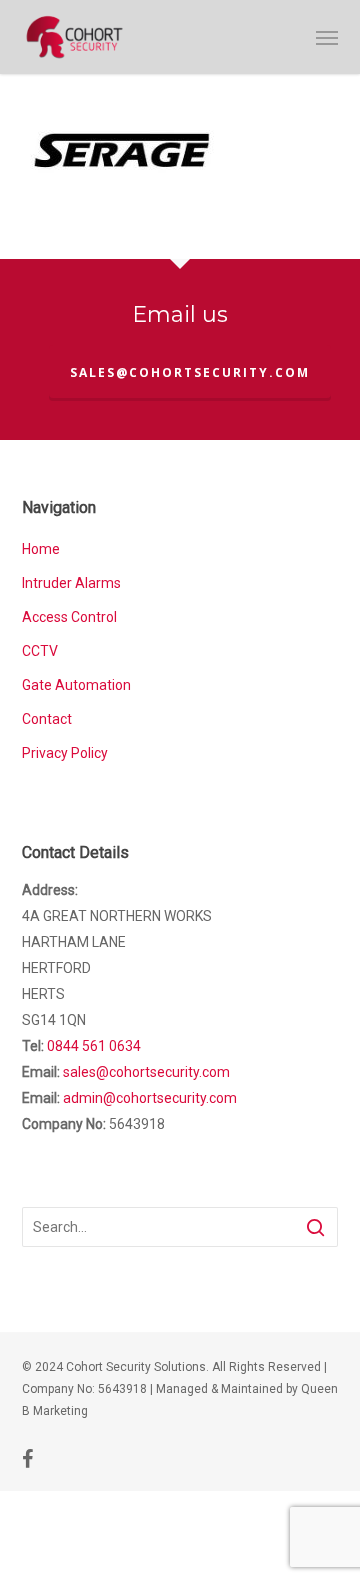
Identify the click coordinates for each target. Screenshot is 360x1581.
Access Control (69, 617)
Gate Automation (76, 685)
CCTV (40, 651)
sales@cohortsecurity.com (190, 372)
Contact (47, 719)
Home (41, 549)
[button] (327, 37)
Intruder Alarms (71, 583)
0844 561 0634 (94, 1046)
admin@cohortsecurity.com (150, 1098)
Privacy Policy (65, 753)
